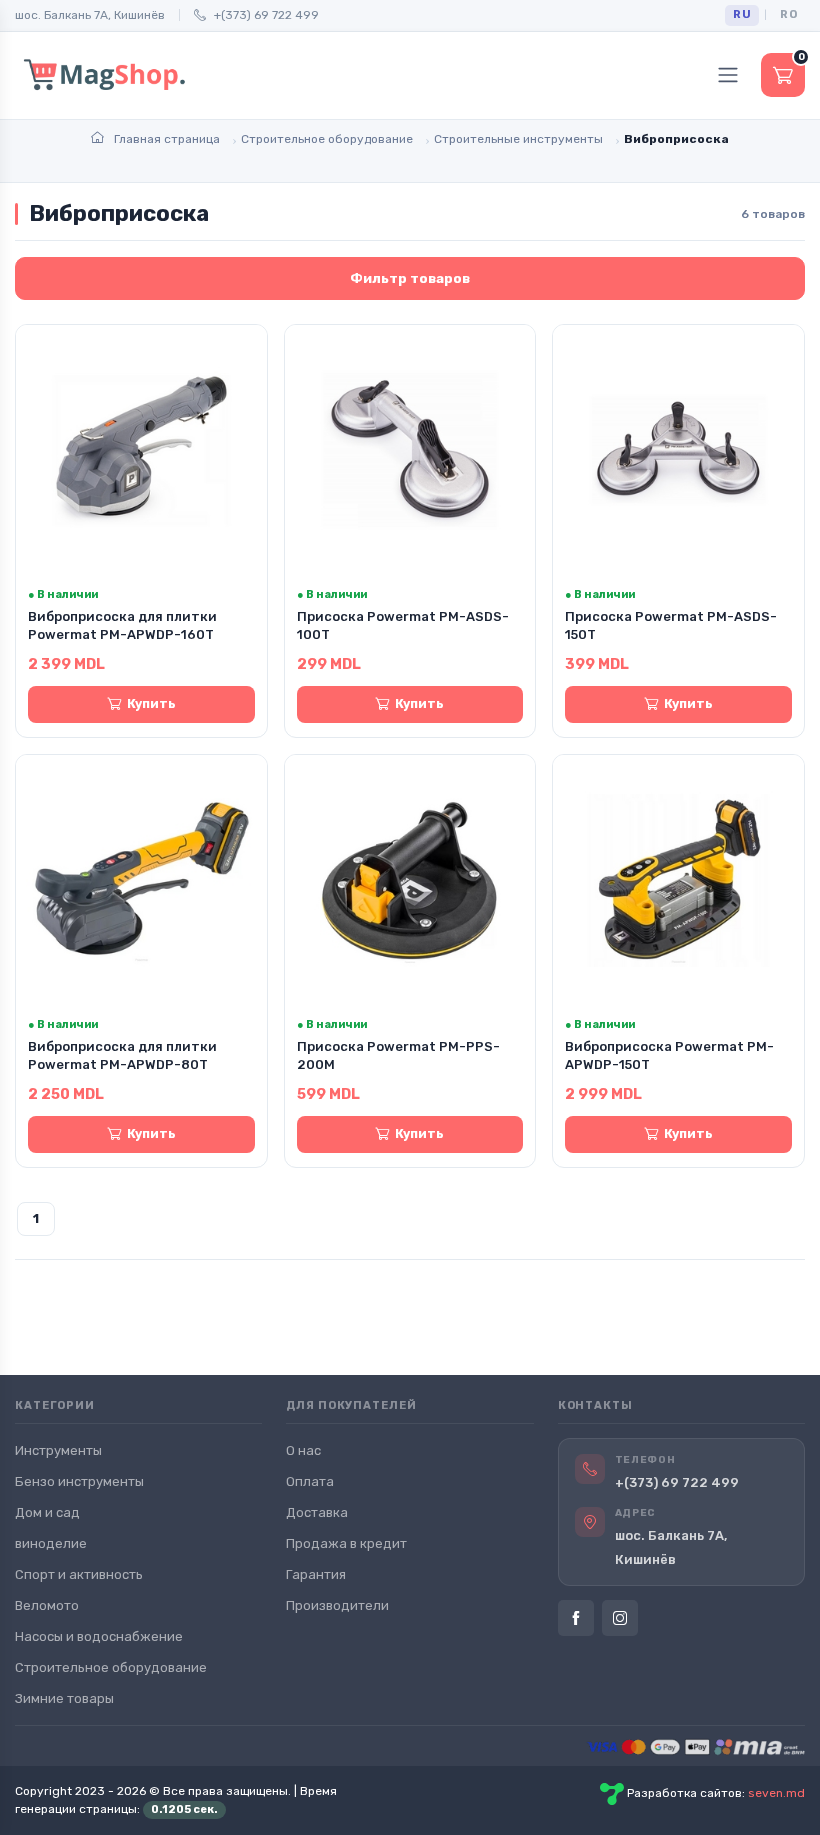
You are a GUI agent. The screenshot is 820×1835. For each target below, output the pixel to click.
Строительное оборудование (111, 1667)
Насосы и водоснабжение (99, 1636)
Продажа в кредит (346, 1543)
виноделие (51, 1543)
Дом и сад (47, 1512)
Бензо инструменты (79, 1481)
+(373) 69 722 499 (266, 15)
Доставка (317, 1512)
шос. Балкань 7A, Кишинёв (90, 15)
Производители (337, 1605)
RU (742, 14)
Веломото (47, 1605)
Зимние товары (64, 1698)
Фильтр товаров (410, 278)
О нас (303, 1450)
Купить (151, 703)
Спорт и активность (79, 1574)
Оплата (310, 1481)
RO (788, 14)
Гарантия (316, 1574)
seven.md (776, 1793)
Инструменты (58, 1450)
